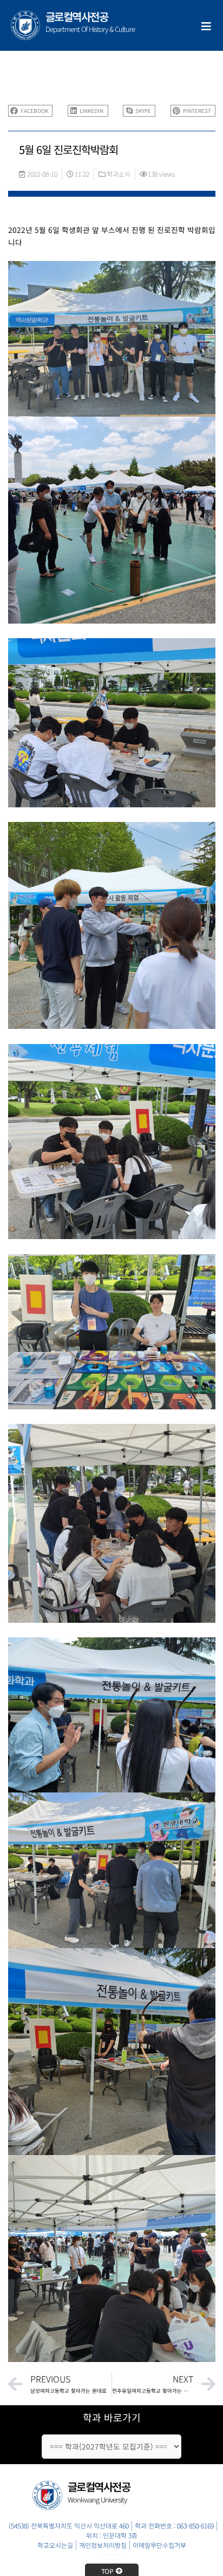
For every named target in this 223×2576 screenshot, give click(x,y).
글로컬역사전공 (77, 16)
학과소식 (119, 174)
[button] (30, 111)
